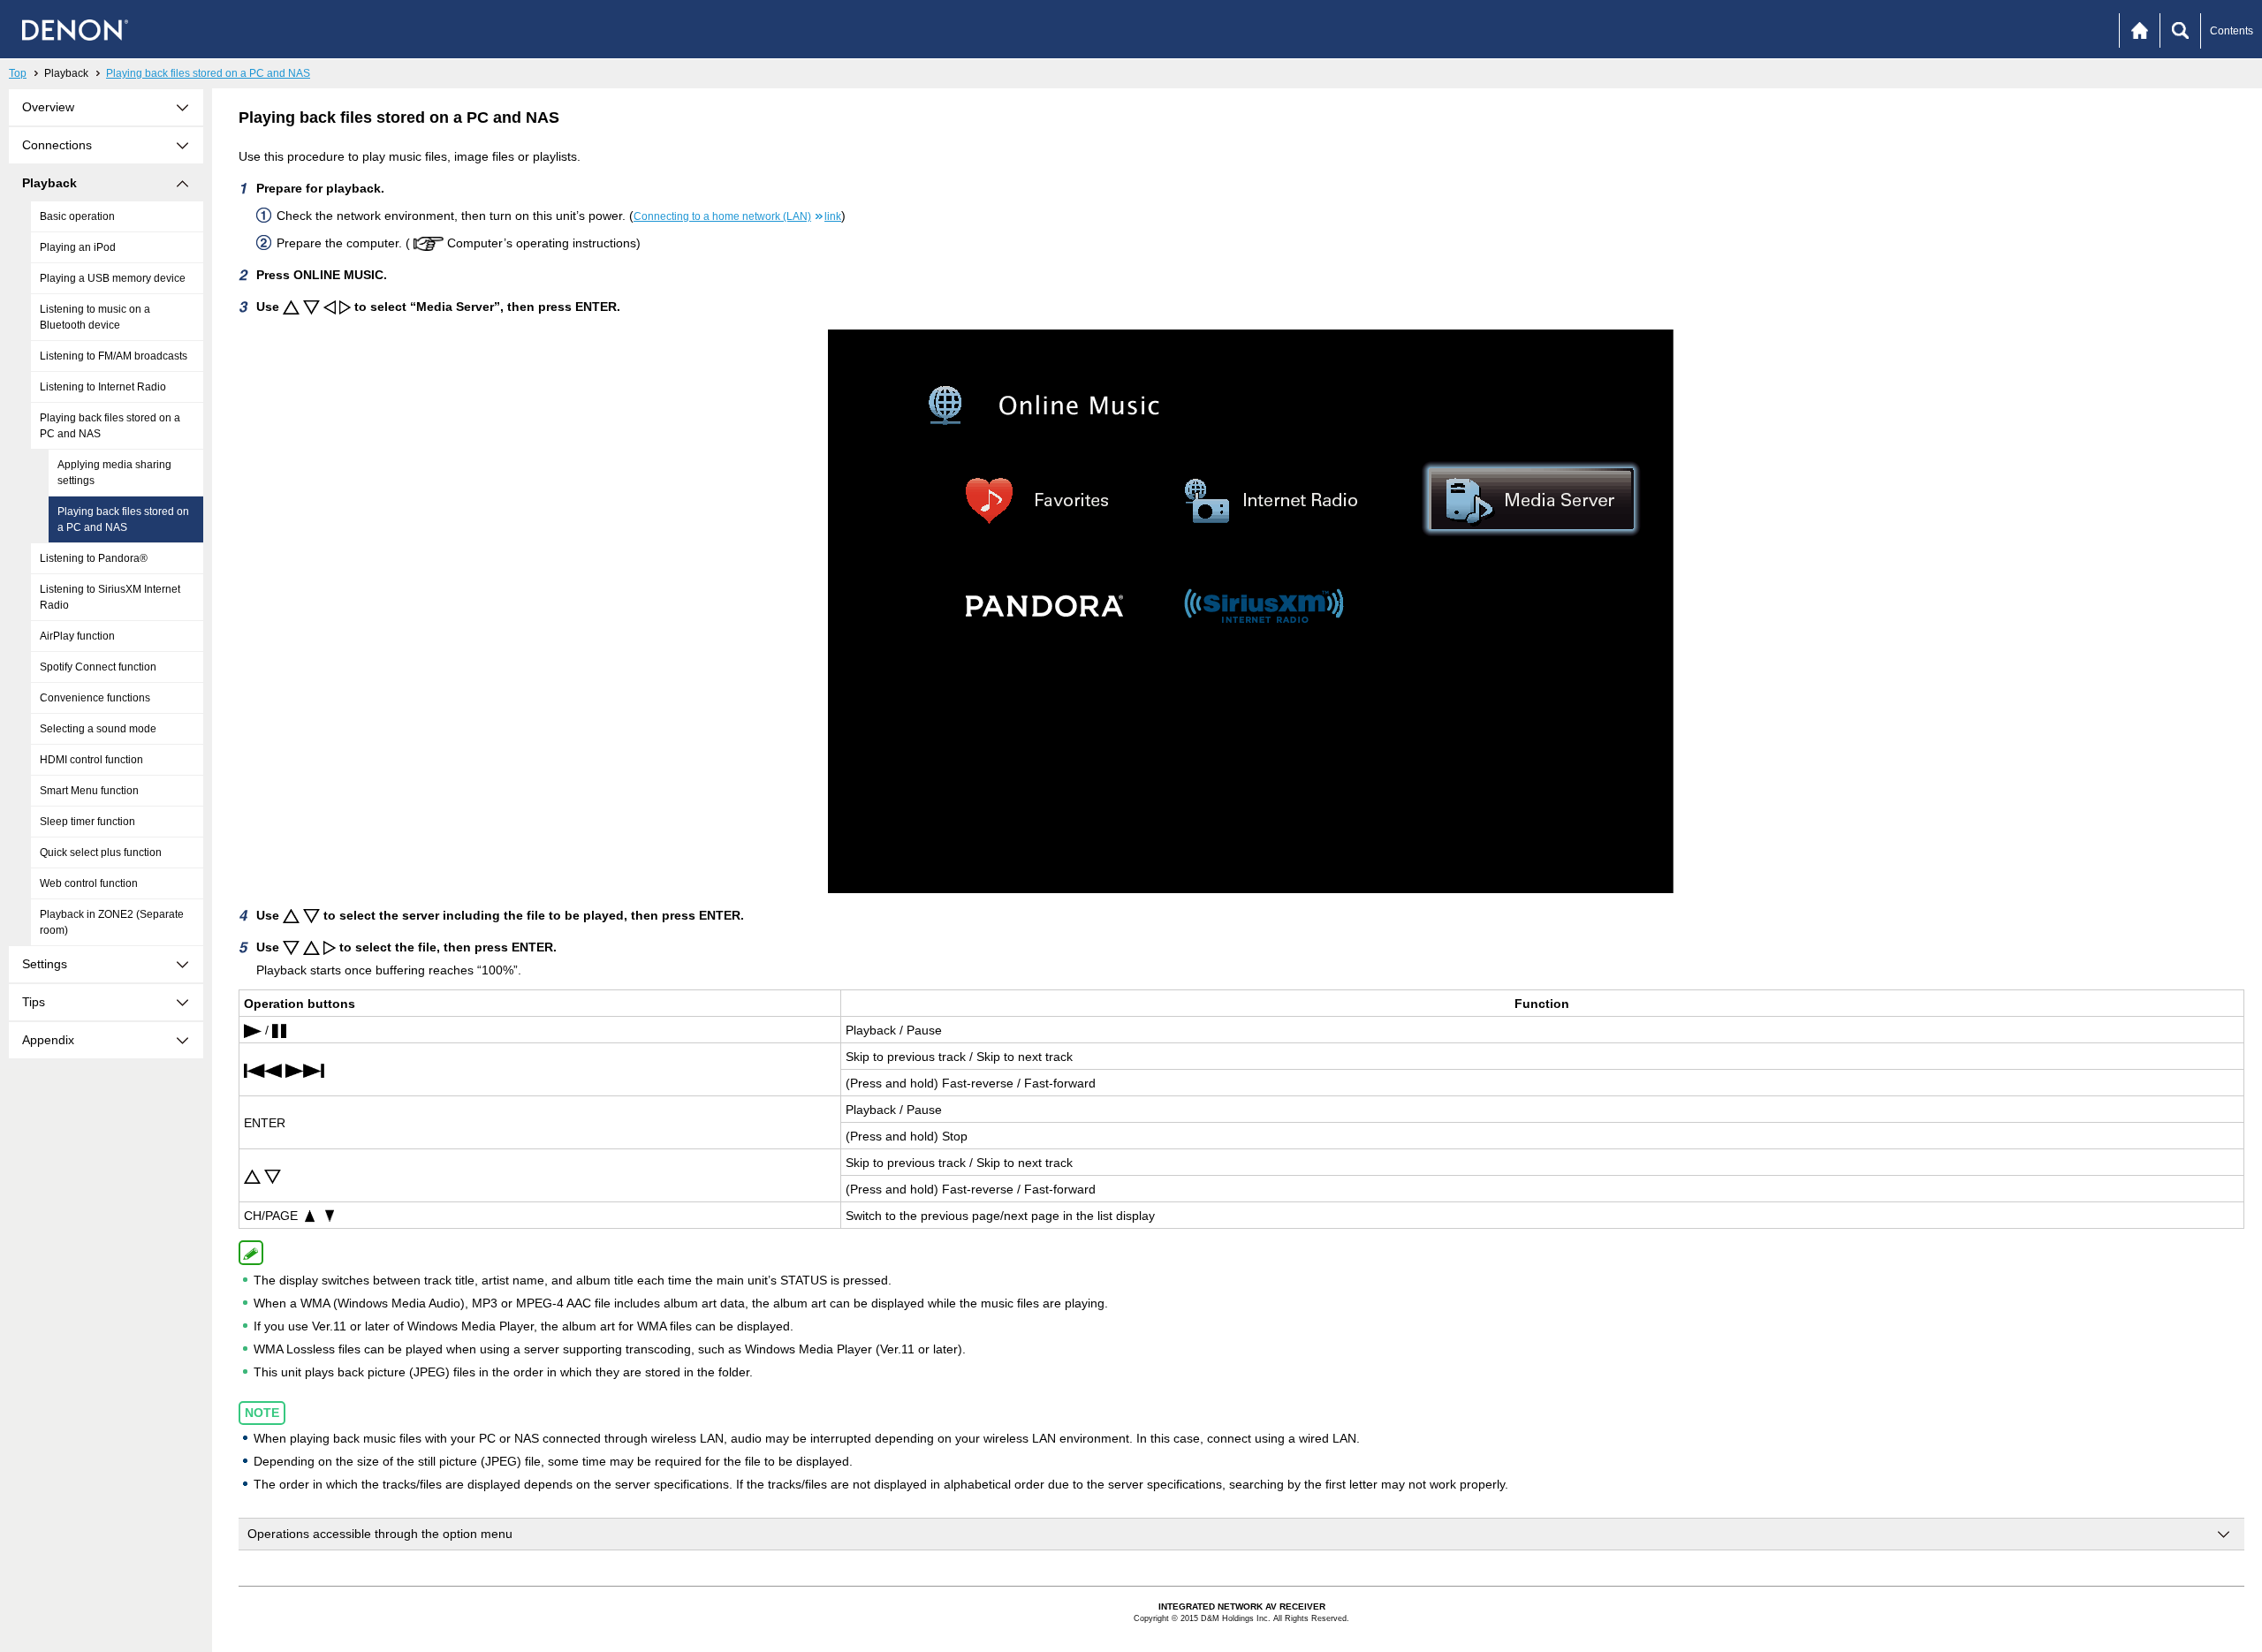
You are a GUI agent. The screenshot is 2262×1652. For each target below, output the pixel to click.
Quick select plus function (101, 853)
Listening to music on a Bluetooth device (95, 317)
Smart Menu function (89, 791)
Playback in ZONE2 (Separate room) (112, 922)
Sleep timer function (87, 822)
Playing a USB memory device (113, 278)
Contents (2232, 31)
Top (18, 73)
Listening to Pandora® (94, 558)
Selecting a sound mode (98, 729)
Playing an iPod (78, 247)
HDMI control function (91, 760)
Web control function (89, 883)
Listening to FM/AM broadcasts (114, 356)
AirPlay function (77, 636)
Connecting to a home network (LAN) (737, 216)
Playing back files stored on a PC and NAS (208, 73)
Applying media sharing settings (114, 473)
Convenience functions (95, 698)
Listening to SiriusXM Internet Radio (110, 597)
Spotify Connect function (98, 667)
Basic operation (77, 216)
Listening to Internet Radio (103, 387)
